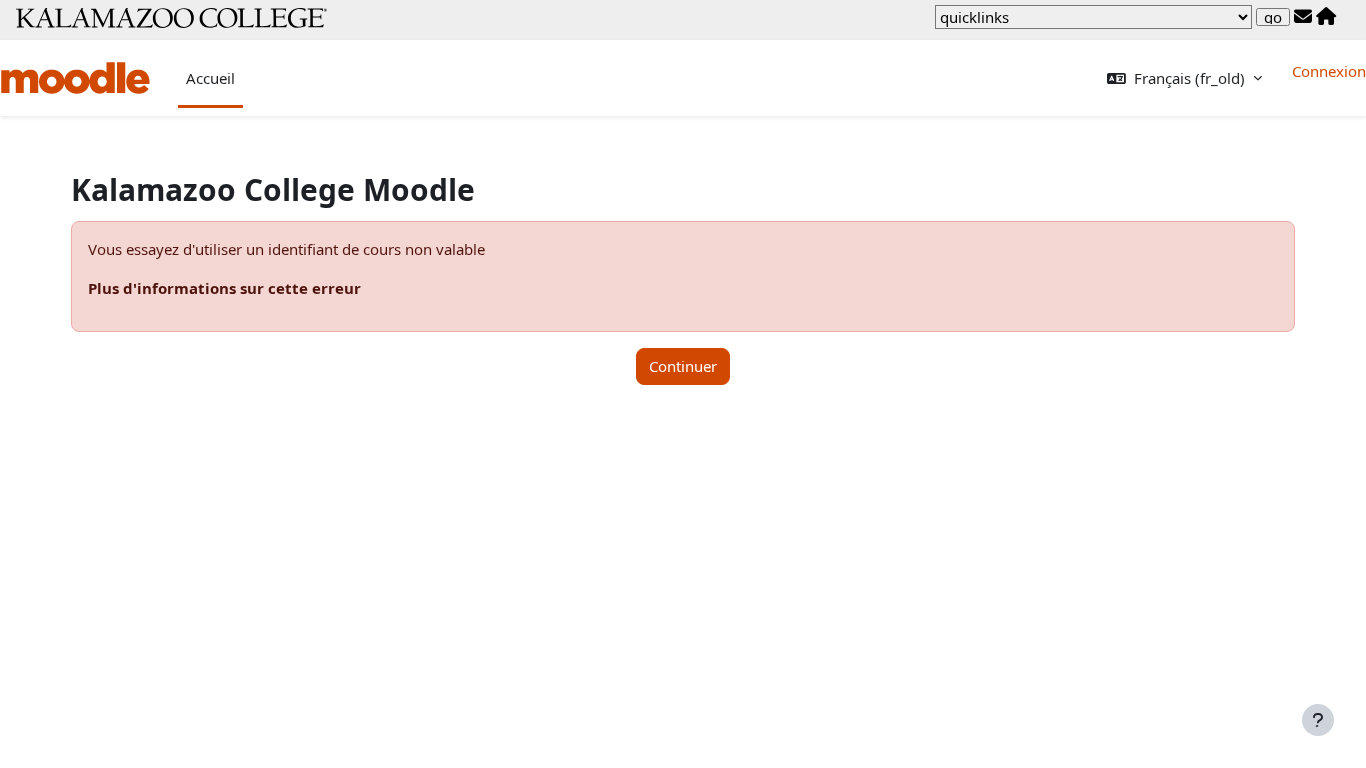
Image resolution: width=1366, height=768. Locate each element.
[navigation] (1093, 17)
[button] (1184, 78)
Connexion (1329, 71)
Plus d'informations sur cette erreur (224, 288)
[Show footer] (1318, 720)
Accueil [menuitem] (210, 78)
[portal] (1326, 17)
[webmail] (1303, 17)
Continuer (683, 366)
